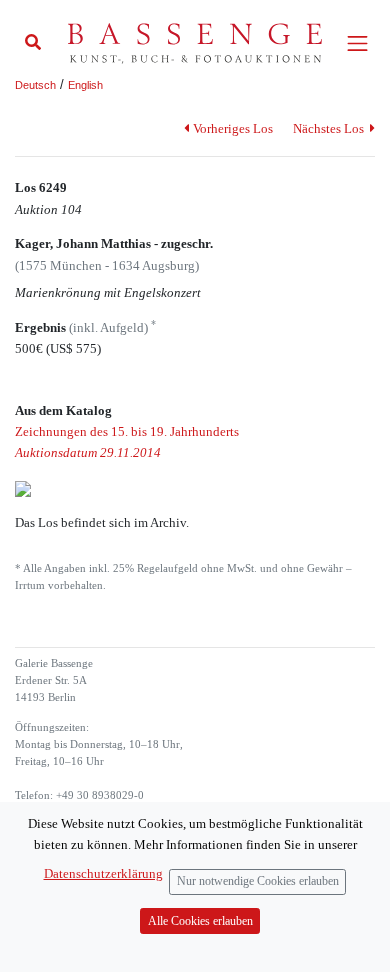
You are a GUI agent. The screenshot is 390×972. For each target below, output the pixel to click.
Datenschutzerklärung (103, 873)
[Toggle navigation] (357, 43)
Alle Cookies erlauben (200, 921)
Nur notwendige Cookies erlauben (258, 881)
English (85, 85)
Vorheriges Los (232, 128)
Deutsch (35, 85)
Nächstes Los (330, 128)
